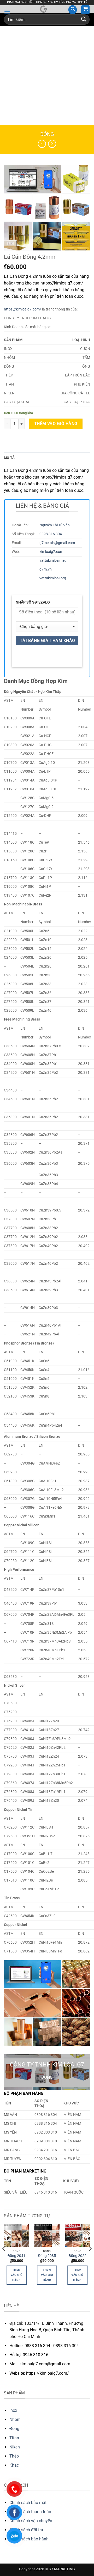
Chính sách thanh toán (30, 2512)
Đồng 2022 (78, 2256)
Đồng (47, 134)
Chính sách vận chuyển (31, 2521)
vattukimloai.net (53, 561)
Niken (15, 2447)
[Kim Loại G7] (43, 9)
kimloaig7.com (51, 552)
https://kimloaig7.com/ (23, 309)
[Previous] (4, 2259)
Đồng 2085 (47, 2256)
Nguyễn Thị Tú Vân (55, 525)
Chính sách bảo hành (29, 2539)
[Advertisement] (47, 75)
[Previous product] (52, 144)
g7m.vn (46, 569)
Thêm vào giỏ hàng (56, 424)
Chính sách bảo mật (28, 2503)
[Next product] (42, 144)
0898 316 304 (51, 534)
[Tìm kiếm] (73, 10)
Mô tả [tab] (9, 458)
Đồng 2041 (16, 2256)
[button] (7, 12)
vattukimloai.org (53, 578)
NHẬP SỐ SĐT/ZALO (33, 602)
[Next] (90, 2259)
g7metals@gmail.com (57, 543)
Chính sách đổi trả (26, 2530)
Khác (14, 2465)
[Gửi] (84, 20)
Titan (14, 2438)
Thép (14, 2456)
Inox (13, 2410)
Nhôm (15, 2419)
